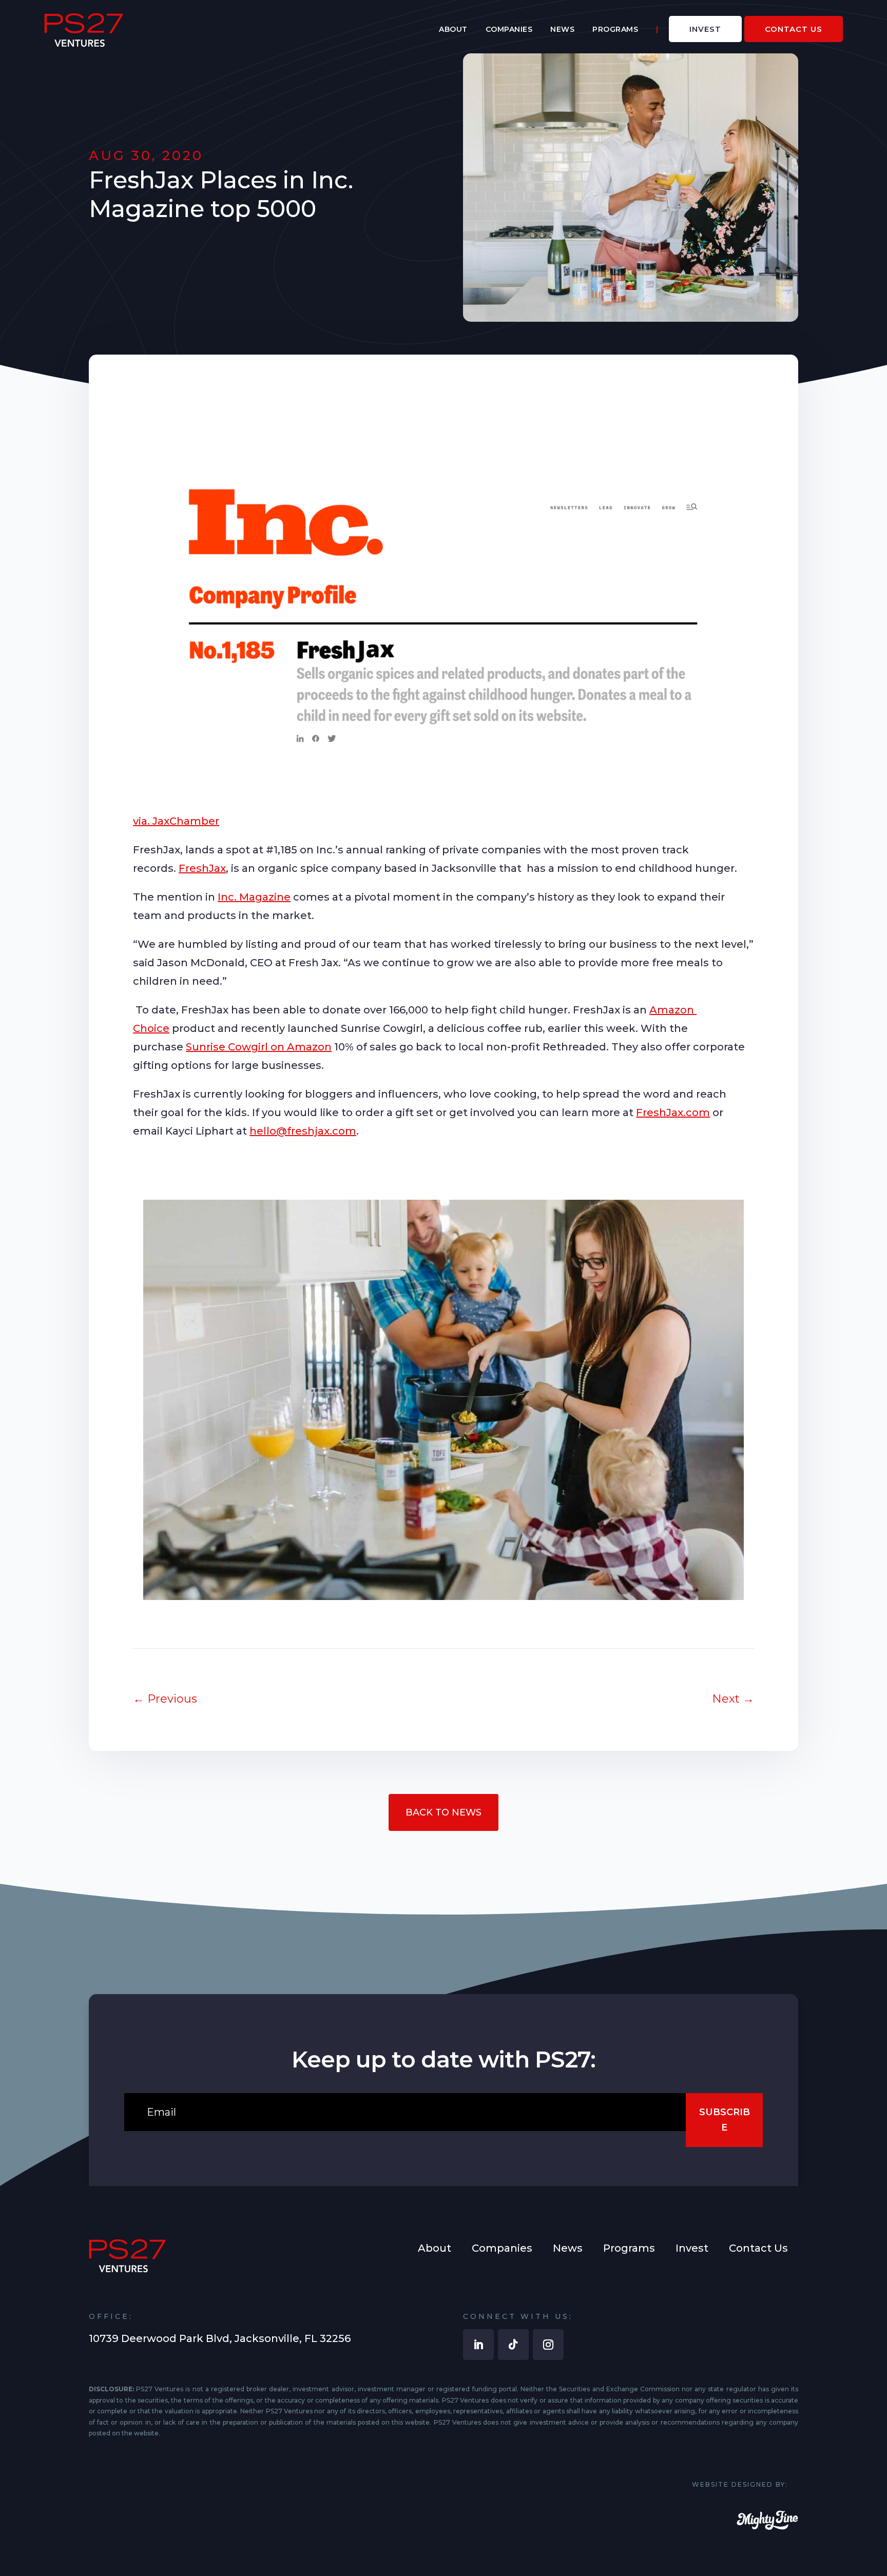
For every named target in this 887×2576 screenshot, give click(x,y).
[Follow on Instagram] (548, 2345)
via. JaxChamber (176, 821)
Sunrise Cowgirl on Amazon (259, 1047)
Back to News (444, 1812)
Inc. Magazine (254, 897)
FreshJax (202, 868)
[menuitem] (453, 29)
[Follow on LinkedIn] (478, 2345)
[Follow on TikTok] (513, 2345)
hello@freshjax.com (303, 1131)
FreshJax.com (673, 1113)
